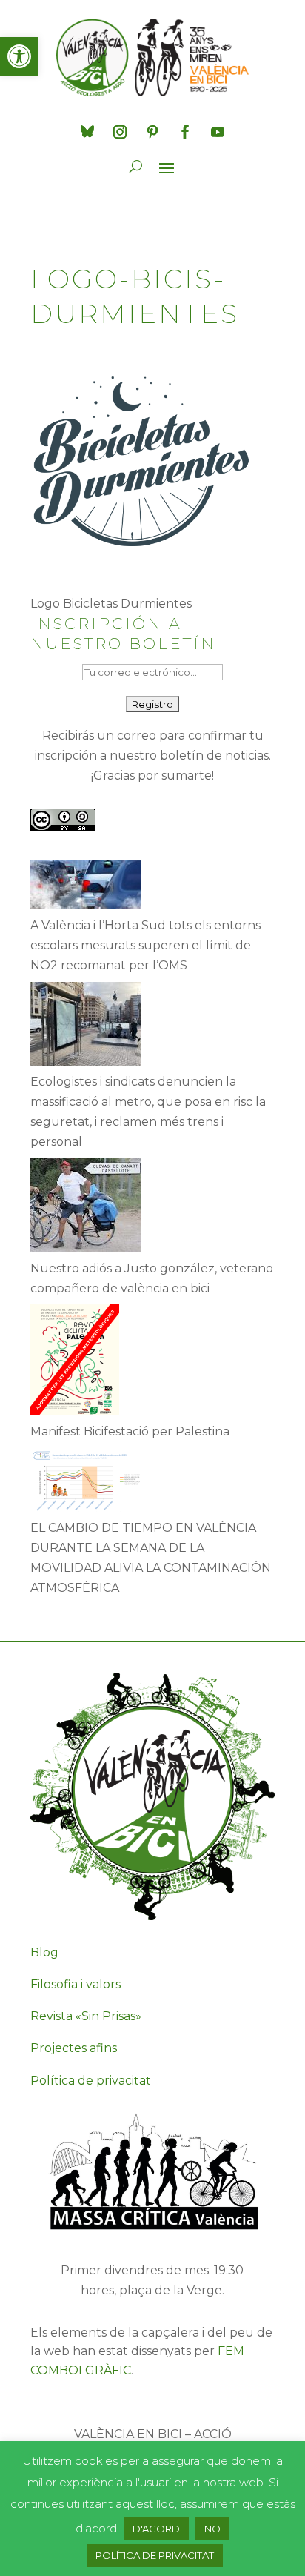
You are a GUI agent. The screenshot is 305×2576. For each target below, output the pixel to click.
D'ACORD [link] (156, 2529)
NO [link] (212, 2529)
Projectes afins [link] (74, 2048)
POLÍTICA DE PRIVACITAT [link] (155, 2555)
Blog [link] (44, 1952)
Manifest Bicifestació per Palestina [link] (130, 1431)
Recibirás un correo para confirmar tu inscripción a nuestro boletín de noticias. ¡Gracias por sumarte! (153, 756)
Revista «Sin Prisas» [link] (86, 2016)
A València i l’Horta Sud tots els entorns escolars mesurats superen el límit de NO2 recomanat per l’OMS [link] (145, 945)
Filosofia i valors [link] (76, 1984)
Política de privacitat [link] (91, 2081)
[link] (19, 56)
